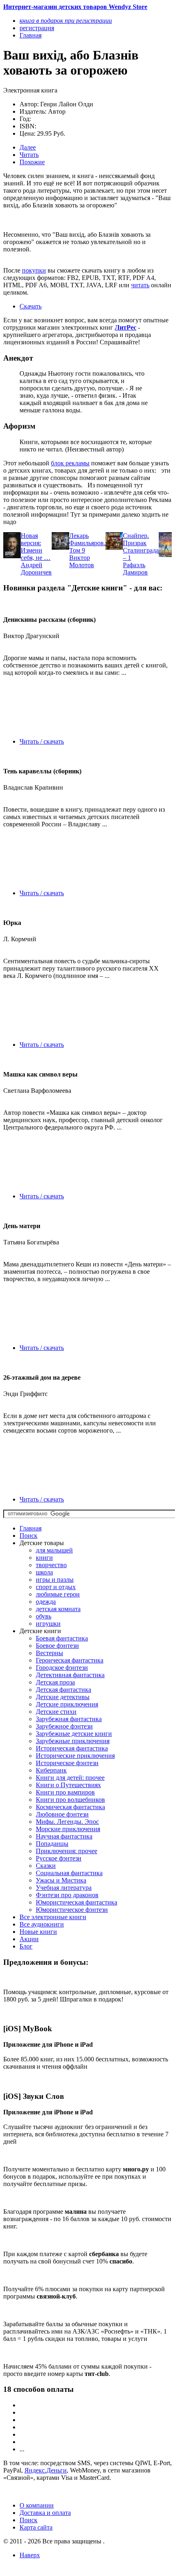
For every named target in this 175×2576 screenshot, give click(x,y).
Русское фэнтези (59, 1858)
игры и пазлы (55, 1580)
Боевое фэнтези (57, 1646)
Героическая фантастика (70, 1660)
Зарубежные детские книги (74, 1734)
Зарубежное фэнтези (64, 1726)
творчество (51, 1565)
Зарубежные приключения (73, 1741)
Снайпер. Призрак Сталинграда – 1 (141, 547)
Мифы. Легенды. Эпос (67, 1822)
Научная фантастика (64, 1836)
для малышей (54, 1550)
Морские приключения (68, 1829)
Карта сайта (36, 2527)
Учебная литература (64, 1888)
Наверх (30, 2555)
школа (44, 1572)
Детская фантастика (63, 1690)
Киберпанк (51, 1770)
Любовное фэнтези (62, 1814)
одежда (46, 1602)
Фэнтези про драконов (67, 1895)
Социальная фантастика (69, 1873)
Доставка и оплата (45, 2513)
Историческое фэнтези (67, 1763)
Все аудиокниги (42, 1924)
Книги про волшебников (70, 1800)
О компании (37, 2505)
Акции (29, 1939)
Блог (26, 1946)
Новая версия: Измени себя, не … (36, 547)
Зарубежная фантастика (69, 1719)
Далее (28, 147)
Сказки (46, 1866)
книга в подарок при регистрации (66, 21)
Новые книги (38, 1932)
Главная (31, 1528)
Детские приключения (67, 1704)
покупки (34, 270)
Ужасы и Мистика (61, 1880)
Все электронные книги (53, 1917)
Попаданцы (52, 1844)
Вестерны (49, 1653)
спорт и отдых (56, 1587)
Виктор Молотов (82, 561)
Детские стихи (56, 1712)
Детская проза (55, 1682)
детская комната (58, 1609)
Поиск (28, 1536)
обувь (44, 1616)
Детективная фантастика (70, 1675)
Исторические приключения (75, 1756)
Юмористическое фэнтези (72, 1910)
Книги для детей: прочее (70, 1778)
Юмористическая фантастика (77, 1902)
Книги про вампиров (65, 1792)
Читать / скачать (42, 741)
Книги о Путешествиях (68, 1785)
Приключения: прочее (67, 1851)
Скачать (31, 306)
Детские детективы (63, 1697)
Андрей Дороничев (36, 569)
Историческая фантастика (72, 1748)
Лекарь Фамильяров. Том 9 (87, 543)
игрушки (48, 1624)
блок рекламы (70, 463)
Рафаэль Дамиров (135, 569)
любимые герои (58, 1594)
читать (140, 285)
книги (44, 1558)
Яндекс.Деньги (46, 2470)
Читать (29, 155)
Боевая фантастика (62, 1638)
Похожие (32, 162)
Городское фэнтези (62, 1668)
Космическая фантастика (70, 1807)
